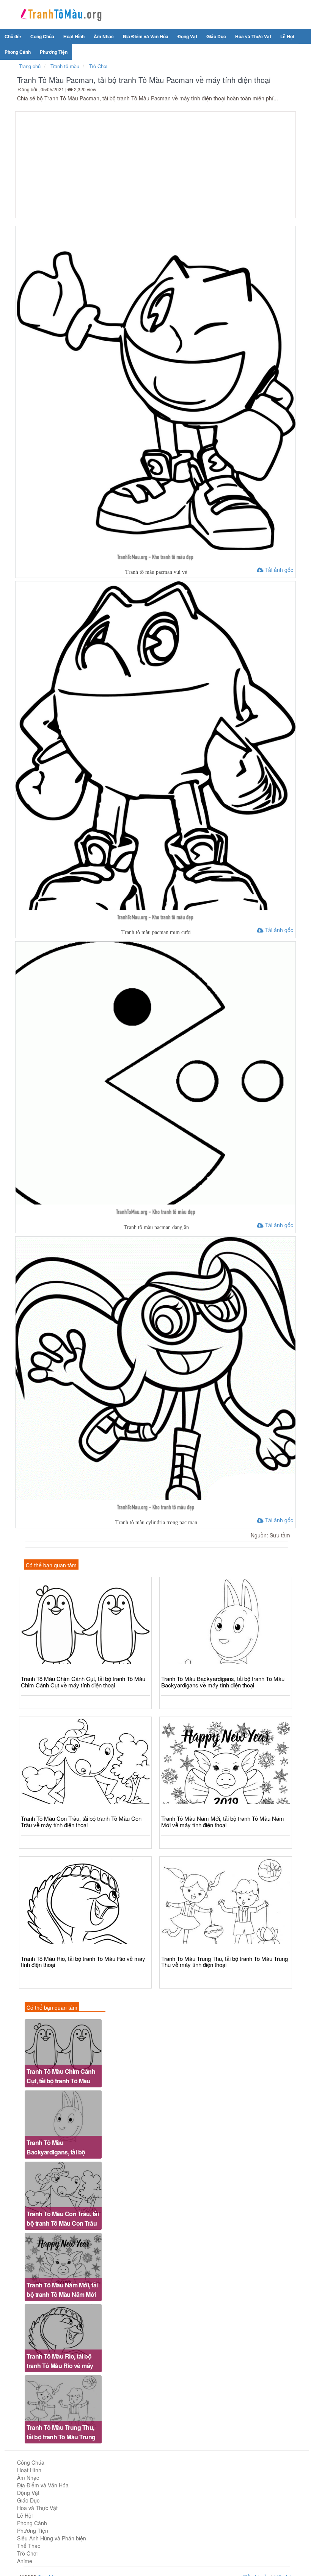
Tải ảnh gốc (278, 570)
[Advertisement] (155, 165)
